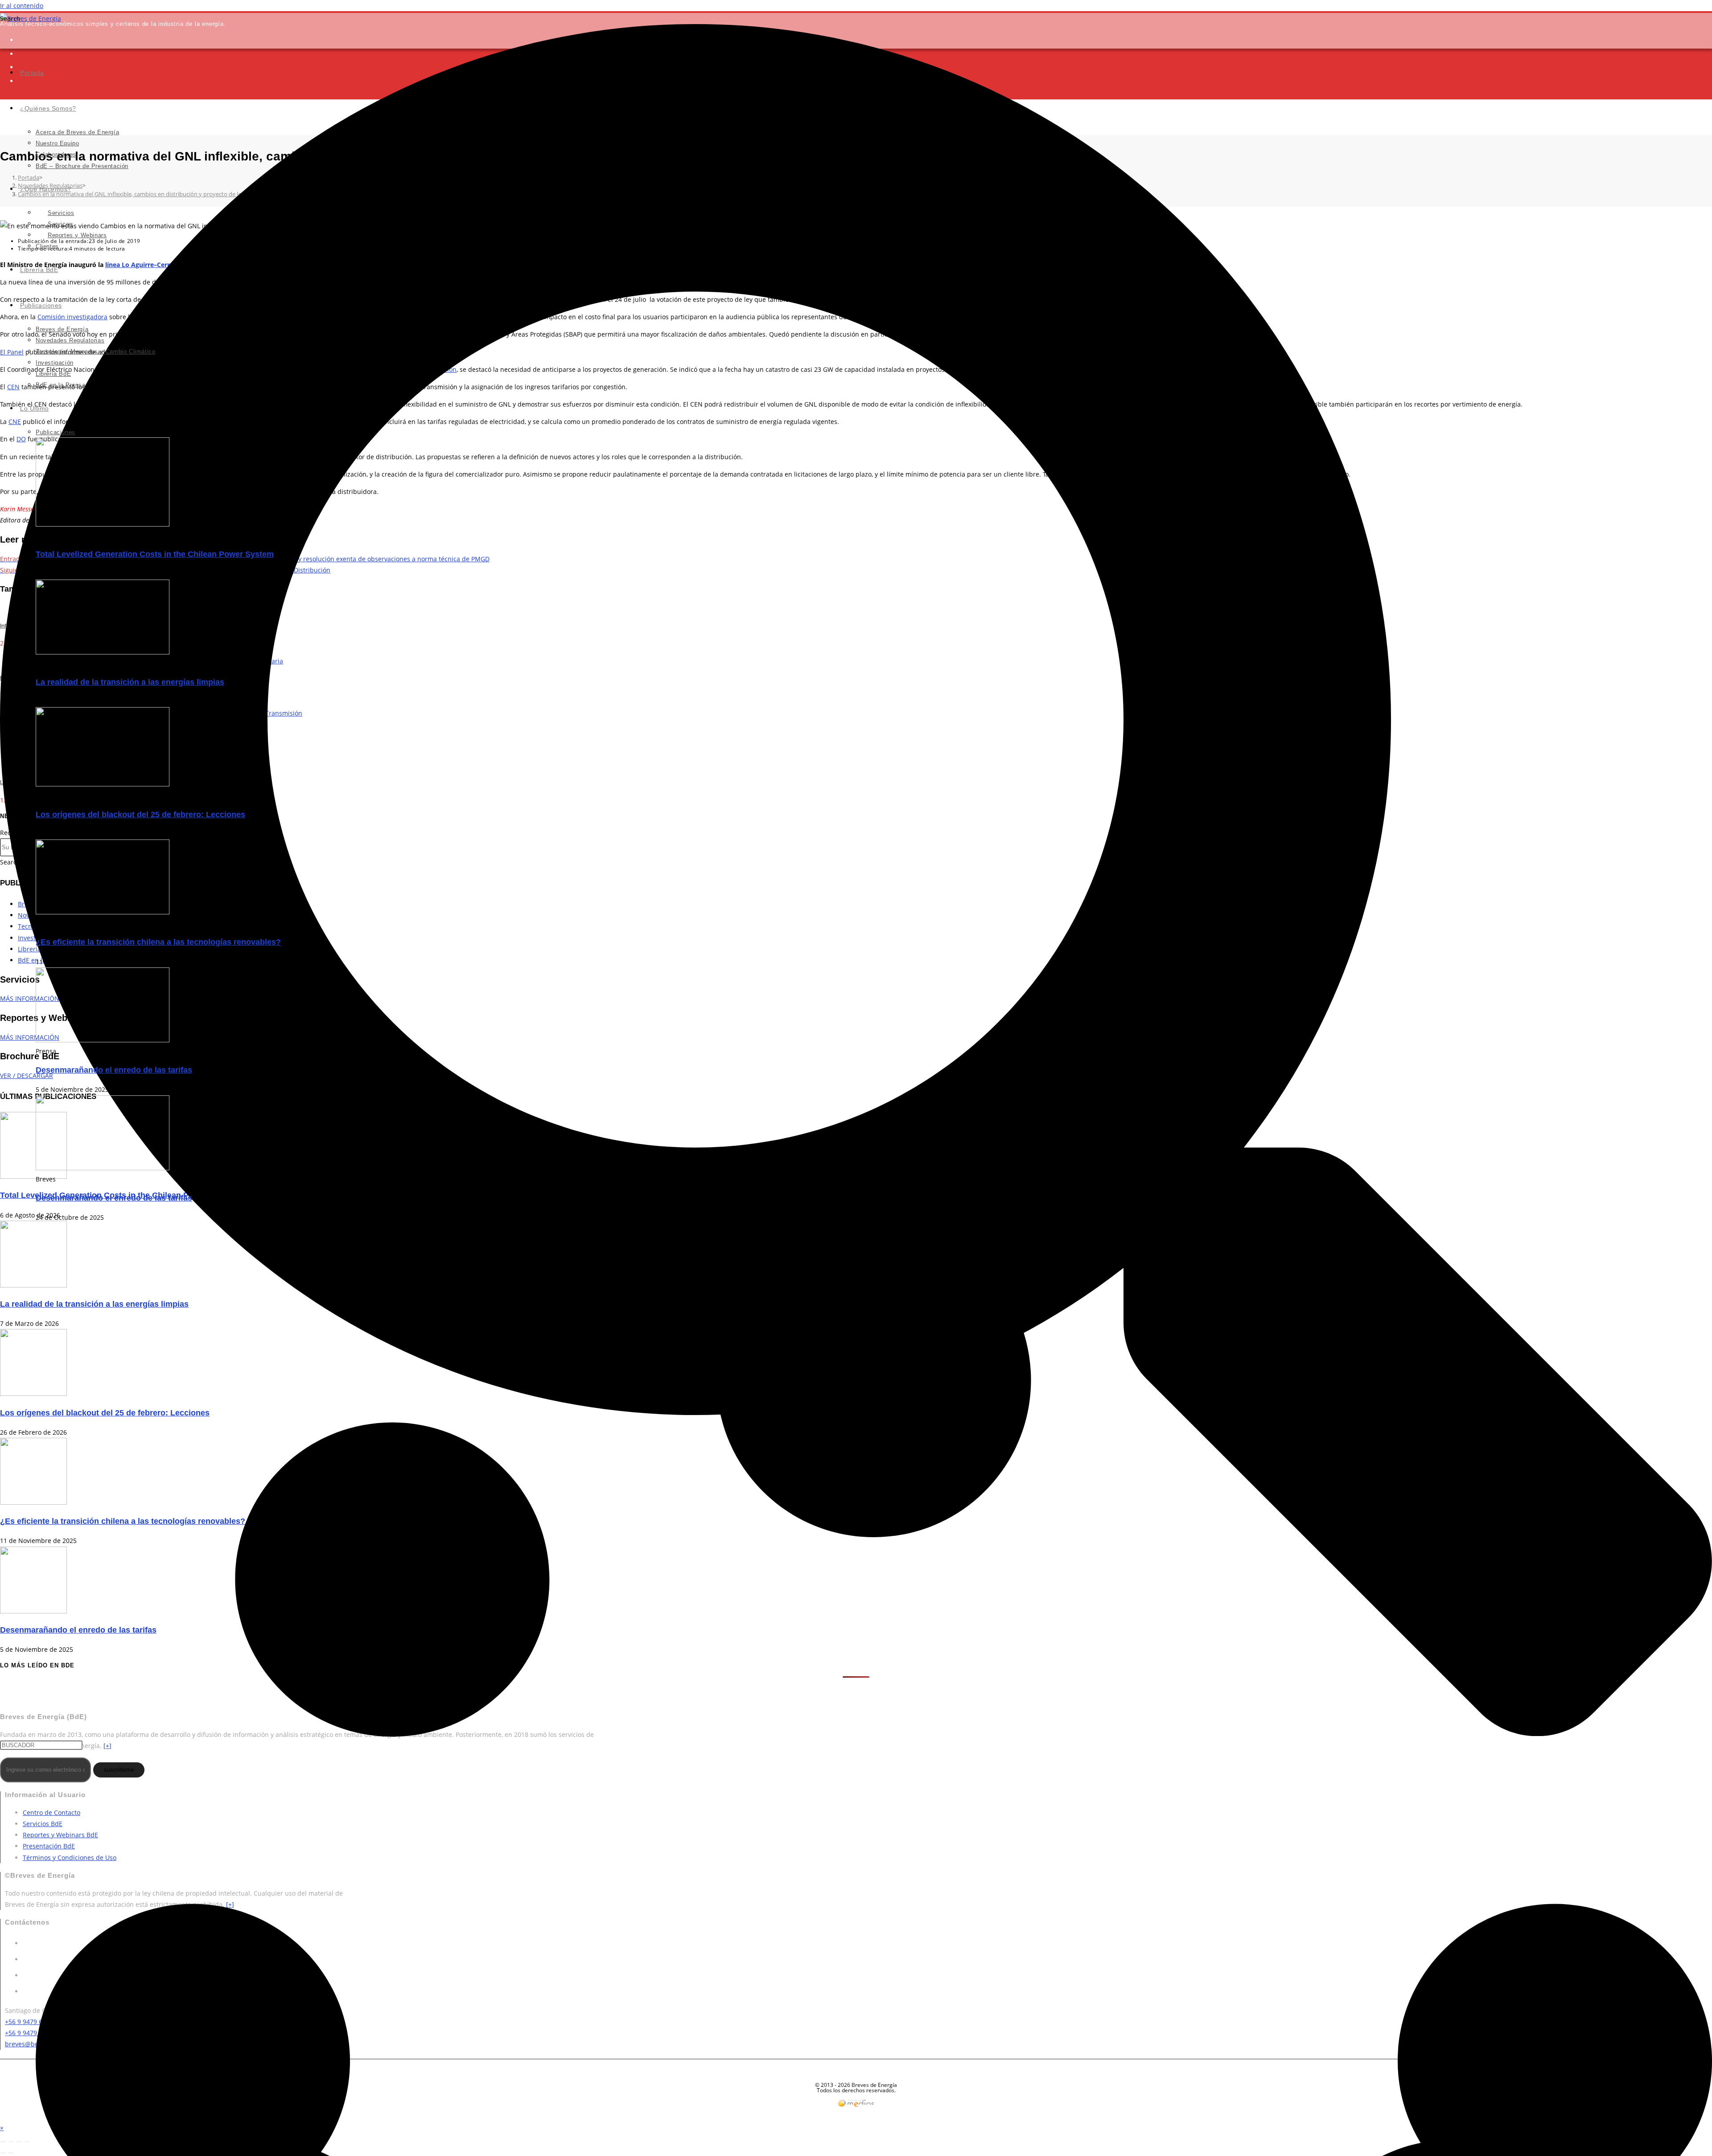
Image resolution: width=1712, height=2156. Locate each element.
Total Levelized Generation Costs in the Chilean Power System (155, 554)
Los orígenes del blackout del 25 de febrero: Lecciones (140, 815)
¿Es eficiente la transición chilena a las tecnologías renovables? (158, 942)
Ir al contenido (22, 6)
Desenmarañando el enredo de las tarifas (114, 1070)
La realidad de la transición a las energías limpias (130, 682)
